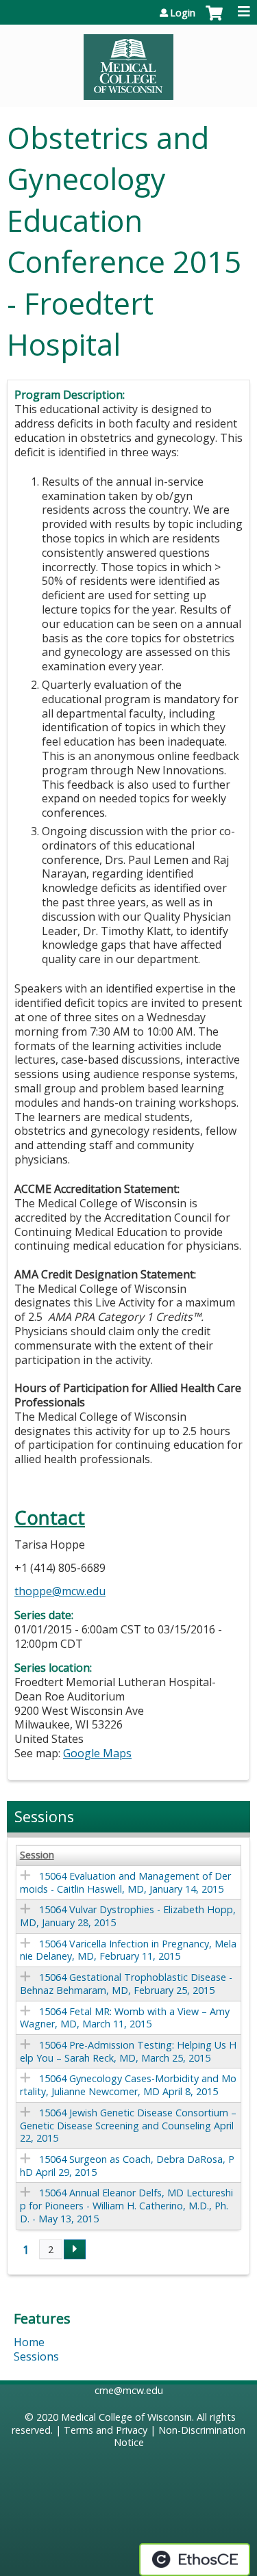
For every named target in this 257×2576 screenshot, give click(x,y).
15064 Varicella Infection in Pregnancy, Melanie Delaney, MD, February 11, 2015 (128, 1950)
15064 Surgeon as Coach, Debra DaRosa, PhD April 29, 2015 (127, 2166)
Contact (50, 1517)
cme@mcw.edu (129, 2390)
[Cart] (214, 20)
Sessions (36, 2356)
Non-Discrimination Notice (180, 2436)
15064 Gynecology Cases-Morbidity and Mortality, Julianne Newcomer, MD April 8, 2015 (128, 2085)
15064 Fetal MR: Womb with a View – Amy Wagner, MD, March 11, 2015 (125, 2018)
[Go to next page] (75, 2250)
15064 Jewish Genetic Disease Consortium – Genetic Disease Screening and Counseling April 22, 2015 (128, 2125)
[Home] (128, 62)
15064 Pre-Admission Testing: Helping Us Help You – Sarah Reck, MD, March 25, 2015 (128, 2051)
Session (37, 1855)
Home (29, 2342)
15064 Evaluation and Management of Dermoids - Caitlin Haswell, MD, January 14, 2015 (125, 1882)
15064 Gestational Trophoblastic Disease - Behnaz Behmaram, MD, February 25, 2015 (126, 1984)
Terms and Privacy (106, 2430)
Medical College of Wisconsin (126, 2417)
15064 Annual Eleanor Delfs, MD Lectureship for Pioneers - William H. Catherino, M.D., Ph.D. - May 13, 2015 (126, 2205)
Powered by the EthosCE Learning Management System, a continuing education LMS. (195, 2560)
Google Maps (97, 1753)
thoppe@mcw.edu (60, 1591)
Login (183, 13)
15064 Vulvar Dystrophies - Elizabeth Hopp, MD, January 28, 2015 (128, 1916)
